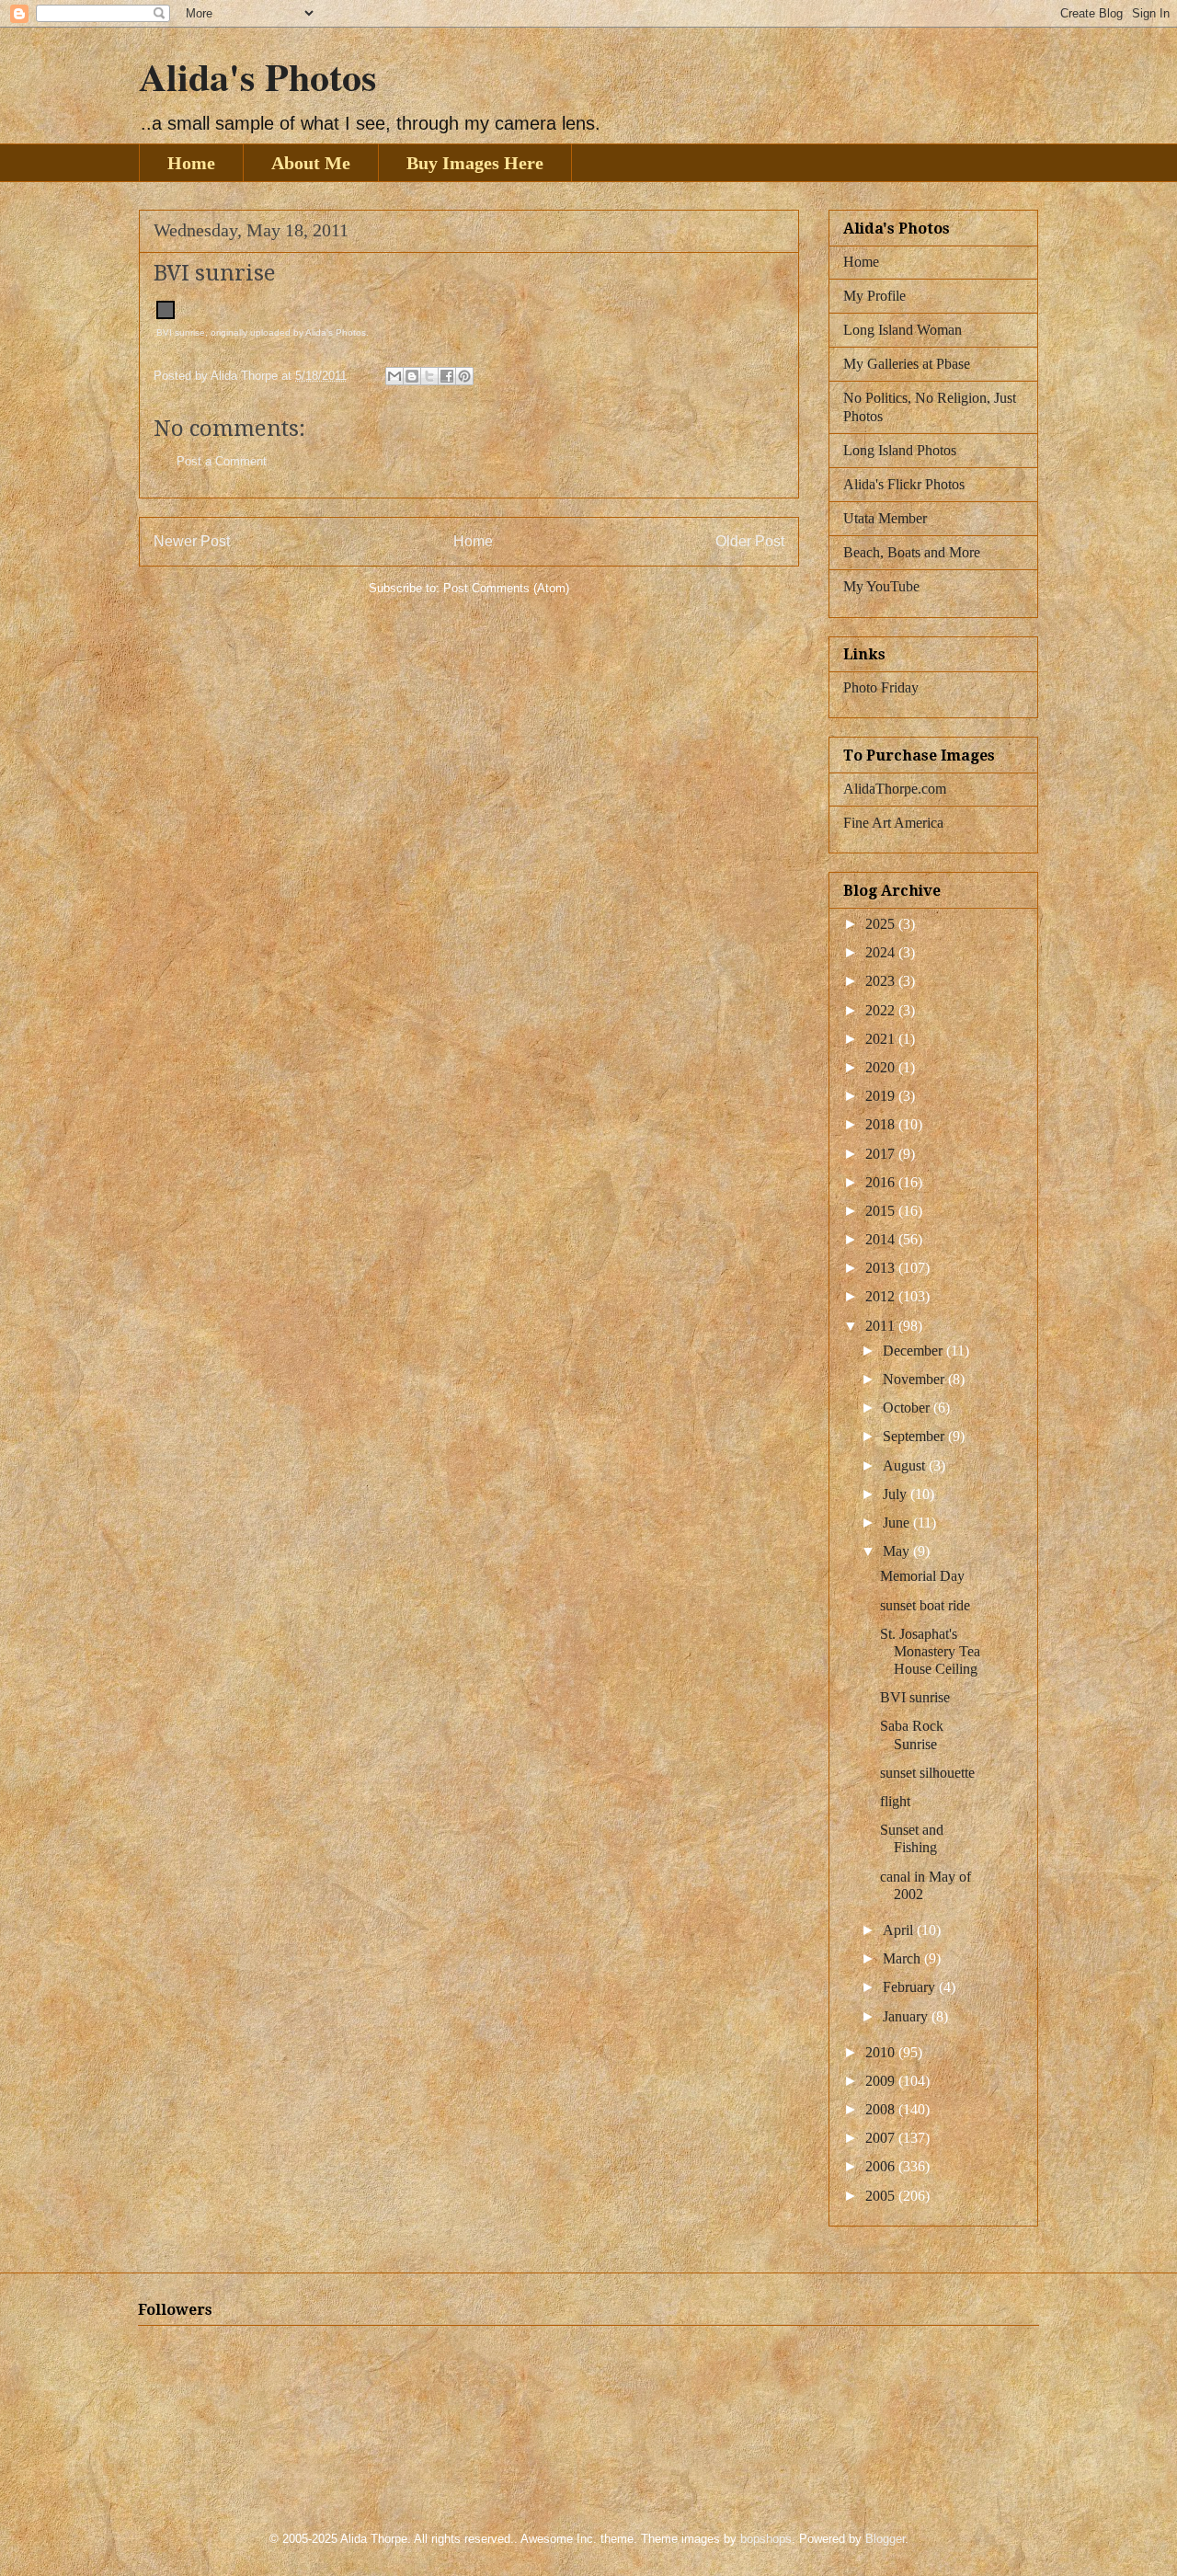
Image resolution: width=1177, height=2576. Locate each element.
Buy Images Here (475, 163)
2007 (882, 2138)
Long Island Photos (900, 450)
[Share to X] (429, 376)
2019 (882, 1096)
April (900, 1930)
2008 (882, 2109)
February (911, 1987)
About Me (311, 163)
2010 (882, 2052)
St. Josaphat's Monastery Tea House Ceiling (930, 1651)
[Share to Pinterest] (464, 376)
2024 (882, 952)
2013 (882, 1268)
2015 (882, 1211)
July (897, 1494)
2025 (882, 924)
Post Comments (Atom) (506, 588)
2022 (882, 1010)
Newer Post (192, 541)
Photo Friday (881, 687)
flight (895, 1801)
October (908, 1408)
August (906, 1465)
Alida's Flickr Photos (904, 484)
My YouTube (881, 586)
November (915, 1379)
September (915, 1436)
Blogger (885, 2539)
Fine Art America (893, 823)
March (903, 1958)
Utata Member (885, 518)
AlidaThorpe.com (895, 789)
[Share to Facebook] (447, 376)
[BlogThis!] (412, 376)
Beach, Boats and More (912, 552)
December (914, 1351)
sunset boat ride (925, 1605)
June (898, 1523)
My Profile (874, 296)
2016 (882, 1182)
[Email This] (394, 376)
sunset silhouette (927, 1773)
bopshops (766, 2539)
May (898, 1551)
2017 (882, 1154)
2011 (882, 1326)
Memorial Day (922, 1576)
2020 (882, 1067)
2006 (882, 2166)
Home (191, 163)
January (907, 2016)
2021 (882, 1039)
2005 (882, 2196)
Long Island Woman (903, 330)
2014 (882, 1239)
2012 (882, 1296)
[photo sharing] (166, 315)
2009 (882, 2081)
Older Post (750, 541)
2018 (882, 1124)
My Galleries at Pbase (907, 364)
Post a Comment (222, 461)
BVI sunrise (181, 332)
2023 (882, 981)
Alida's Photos (257, 76)
